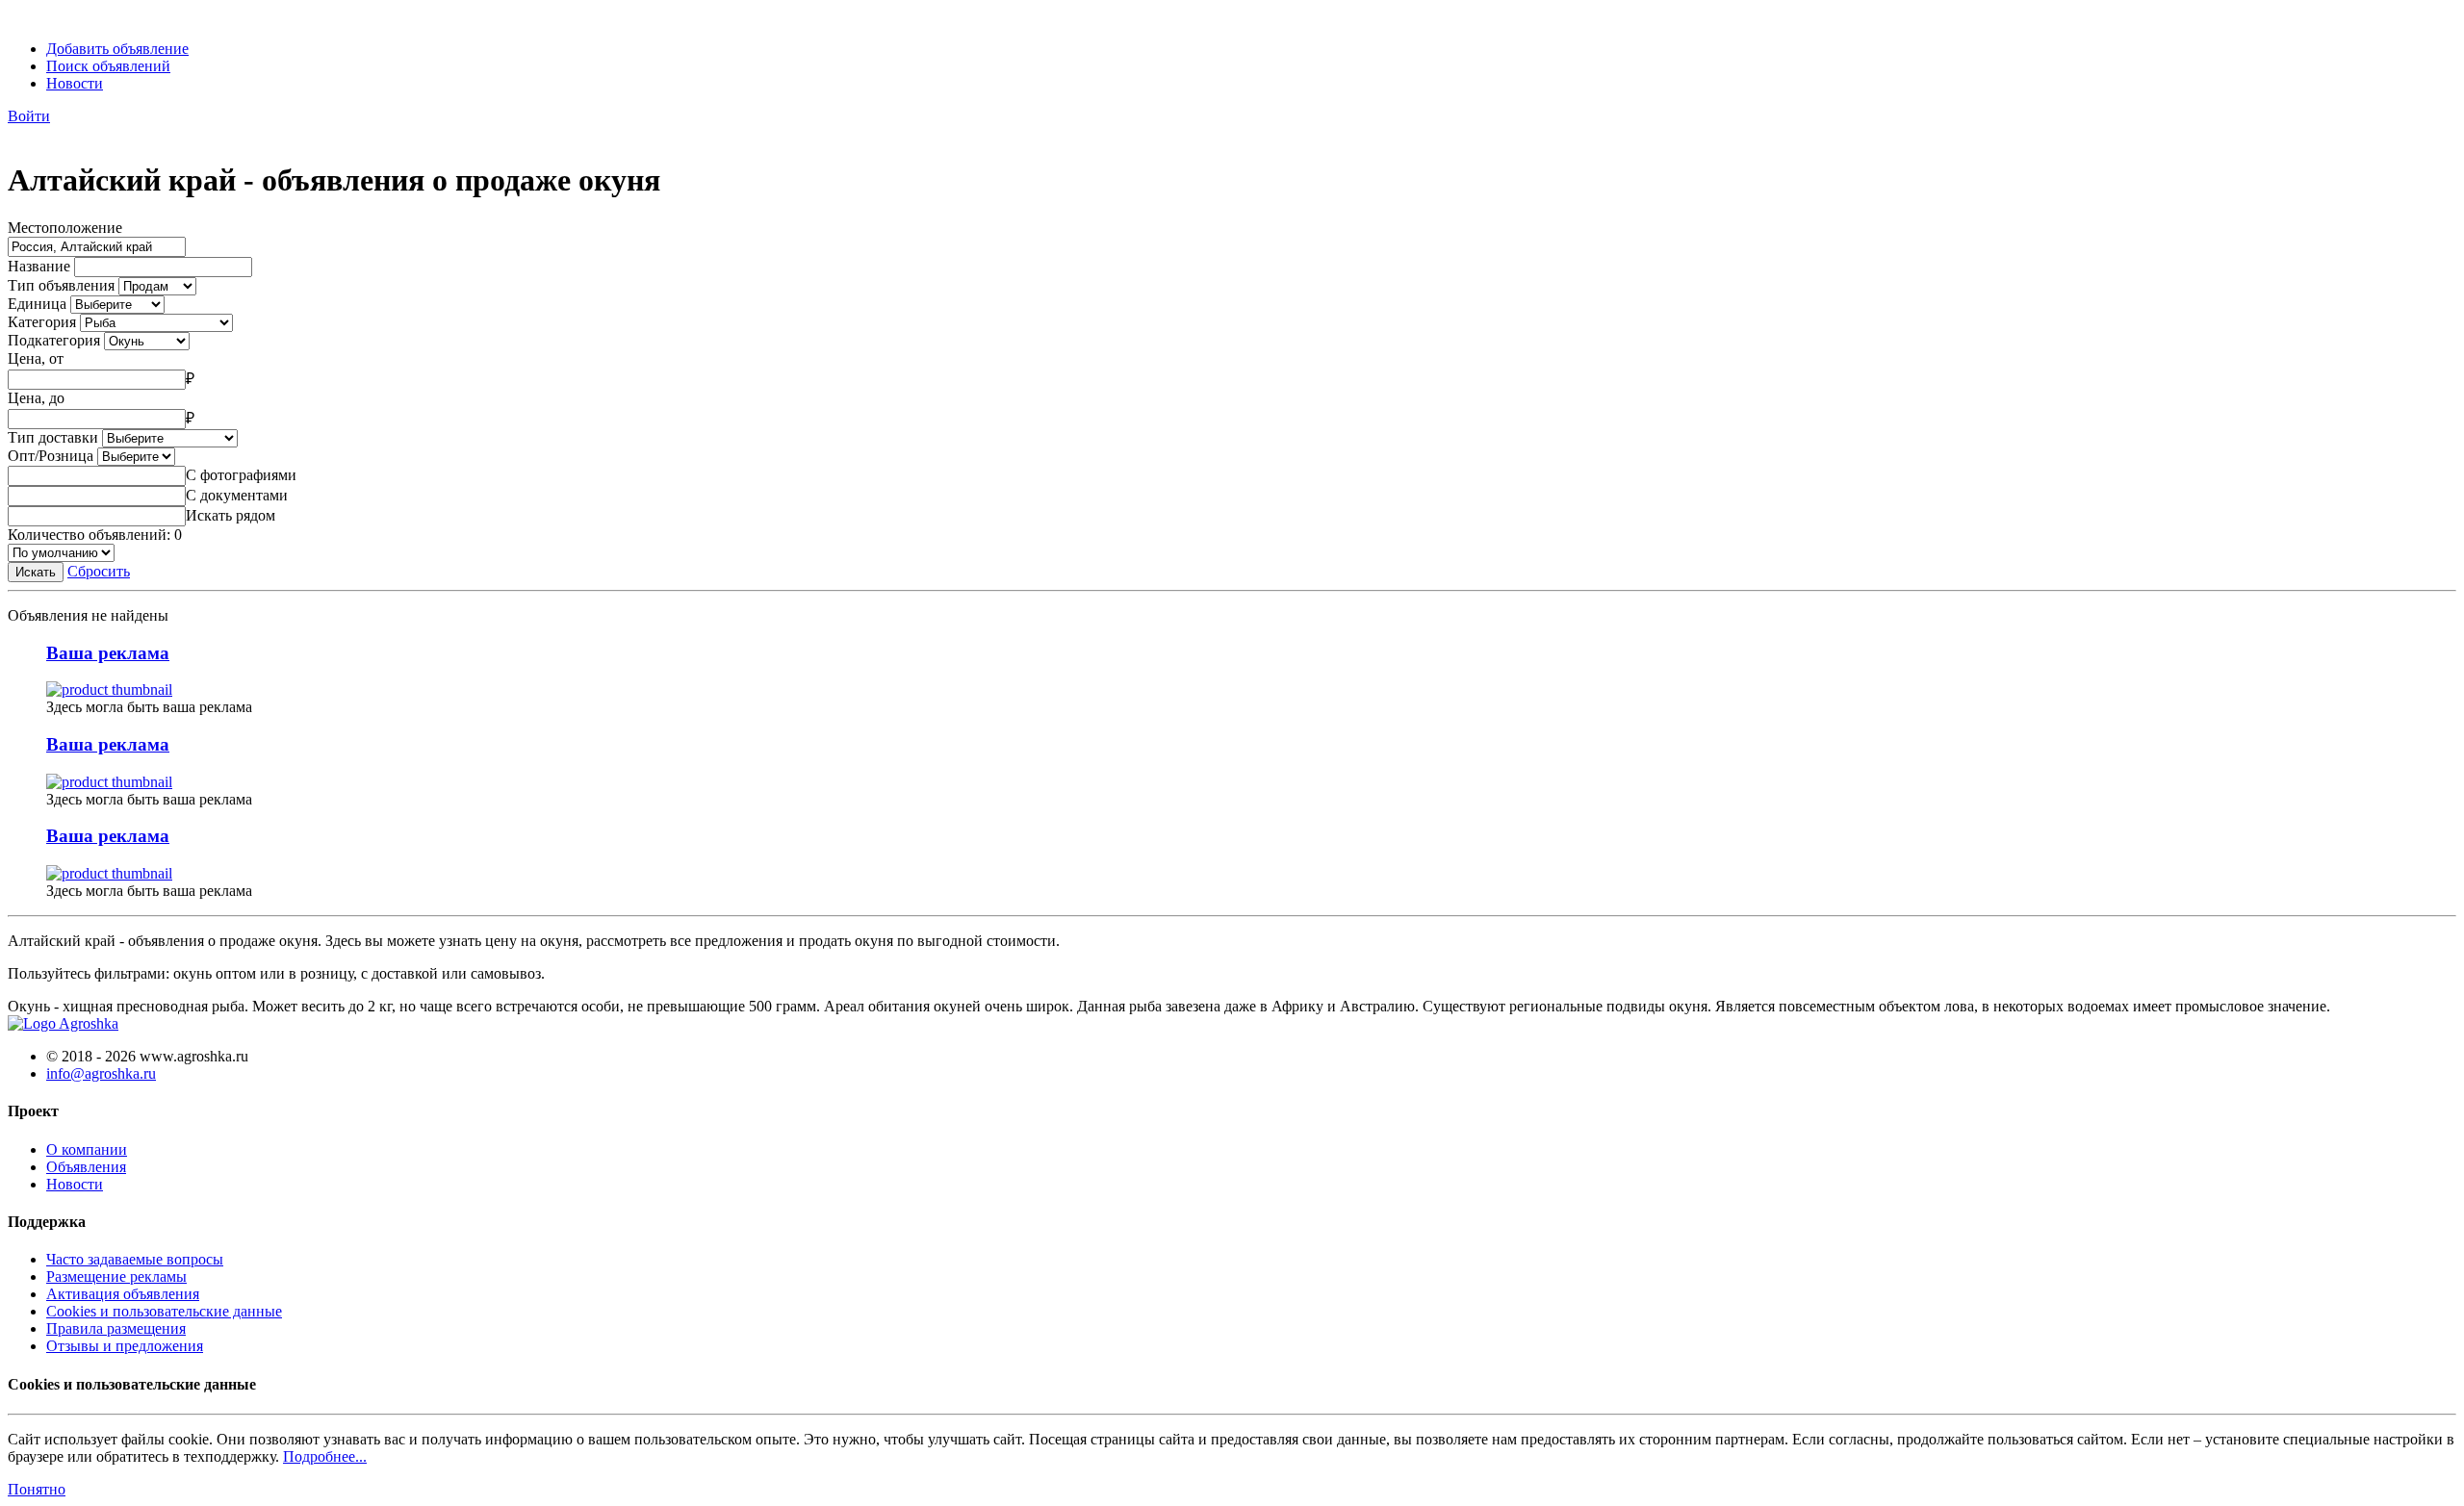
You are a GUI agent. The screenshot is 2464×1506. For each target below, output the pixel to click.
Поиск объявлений (108, 66)
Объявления (86, 1167)
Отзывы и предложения (125, 1346)
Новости (75, 83)
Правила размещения (116, 1328)
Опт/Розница (51, 456)
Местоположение (65, 228)
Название (39, 266)
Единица (37, 304)
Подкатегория (54, 340)
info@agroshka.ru (101, 1073)
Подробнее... (325, 1456)
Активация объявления (123, 1294)
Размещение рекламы (116, 1276)
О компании (87, 1149)
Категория (42, 322)
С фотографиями (241, 475)
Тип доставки (53, 437)
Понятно (37, 1489)
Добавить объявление (117, 49)
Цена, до (36, 398)
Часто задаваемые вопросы (135, 1259)
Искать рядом (231, 515)
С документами (237, 495)
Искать (36, 572)
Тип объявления (61, 285)
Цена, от (36, 358)
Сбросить (99, 571)
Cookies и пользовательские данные (164, 1311)
